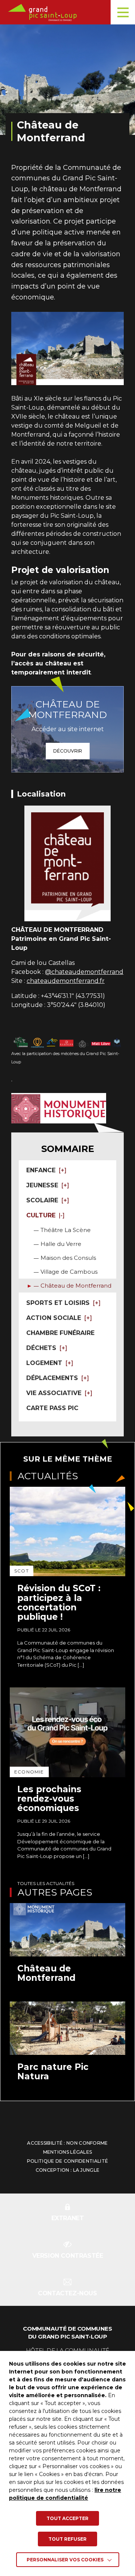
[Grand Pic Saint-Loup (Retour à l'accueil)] (70, 12)
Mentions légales (68, 2152)
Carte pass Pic (52, 1408)
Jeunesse (42, 1185)
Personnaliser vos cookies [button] (65, 2560)
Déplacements (52, 1378)
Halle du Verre (61, 1244)
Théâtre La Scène (66, 1230)
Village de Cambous (69, 1272)
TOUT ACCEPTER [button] (67, 2518)
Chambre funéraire (60, 1333)
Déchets (41, 1348)
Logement (44, 1363)
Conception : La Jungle (68, 2170)
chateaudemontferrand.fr (66, 981)
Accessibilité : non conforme (67, 2143)
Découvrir (68, 751)
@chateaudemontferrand (84, 972)
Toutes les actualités (46, 1883)
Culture (41, 1215)
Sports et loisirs (58, 1303)
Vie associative (54, 1393)
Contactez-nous (67, 2293)
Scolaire (42, 1200)
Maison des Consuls (68, 1258)
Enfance (41, 1170)
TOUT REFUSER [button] (67, 2539)
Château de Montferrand (76, 1286)
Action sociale (54, 1318)
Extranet (68, 2218)
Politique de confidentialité (67, 2161)
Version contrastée (68, 2256)
